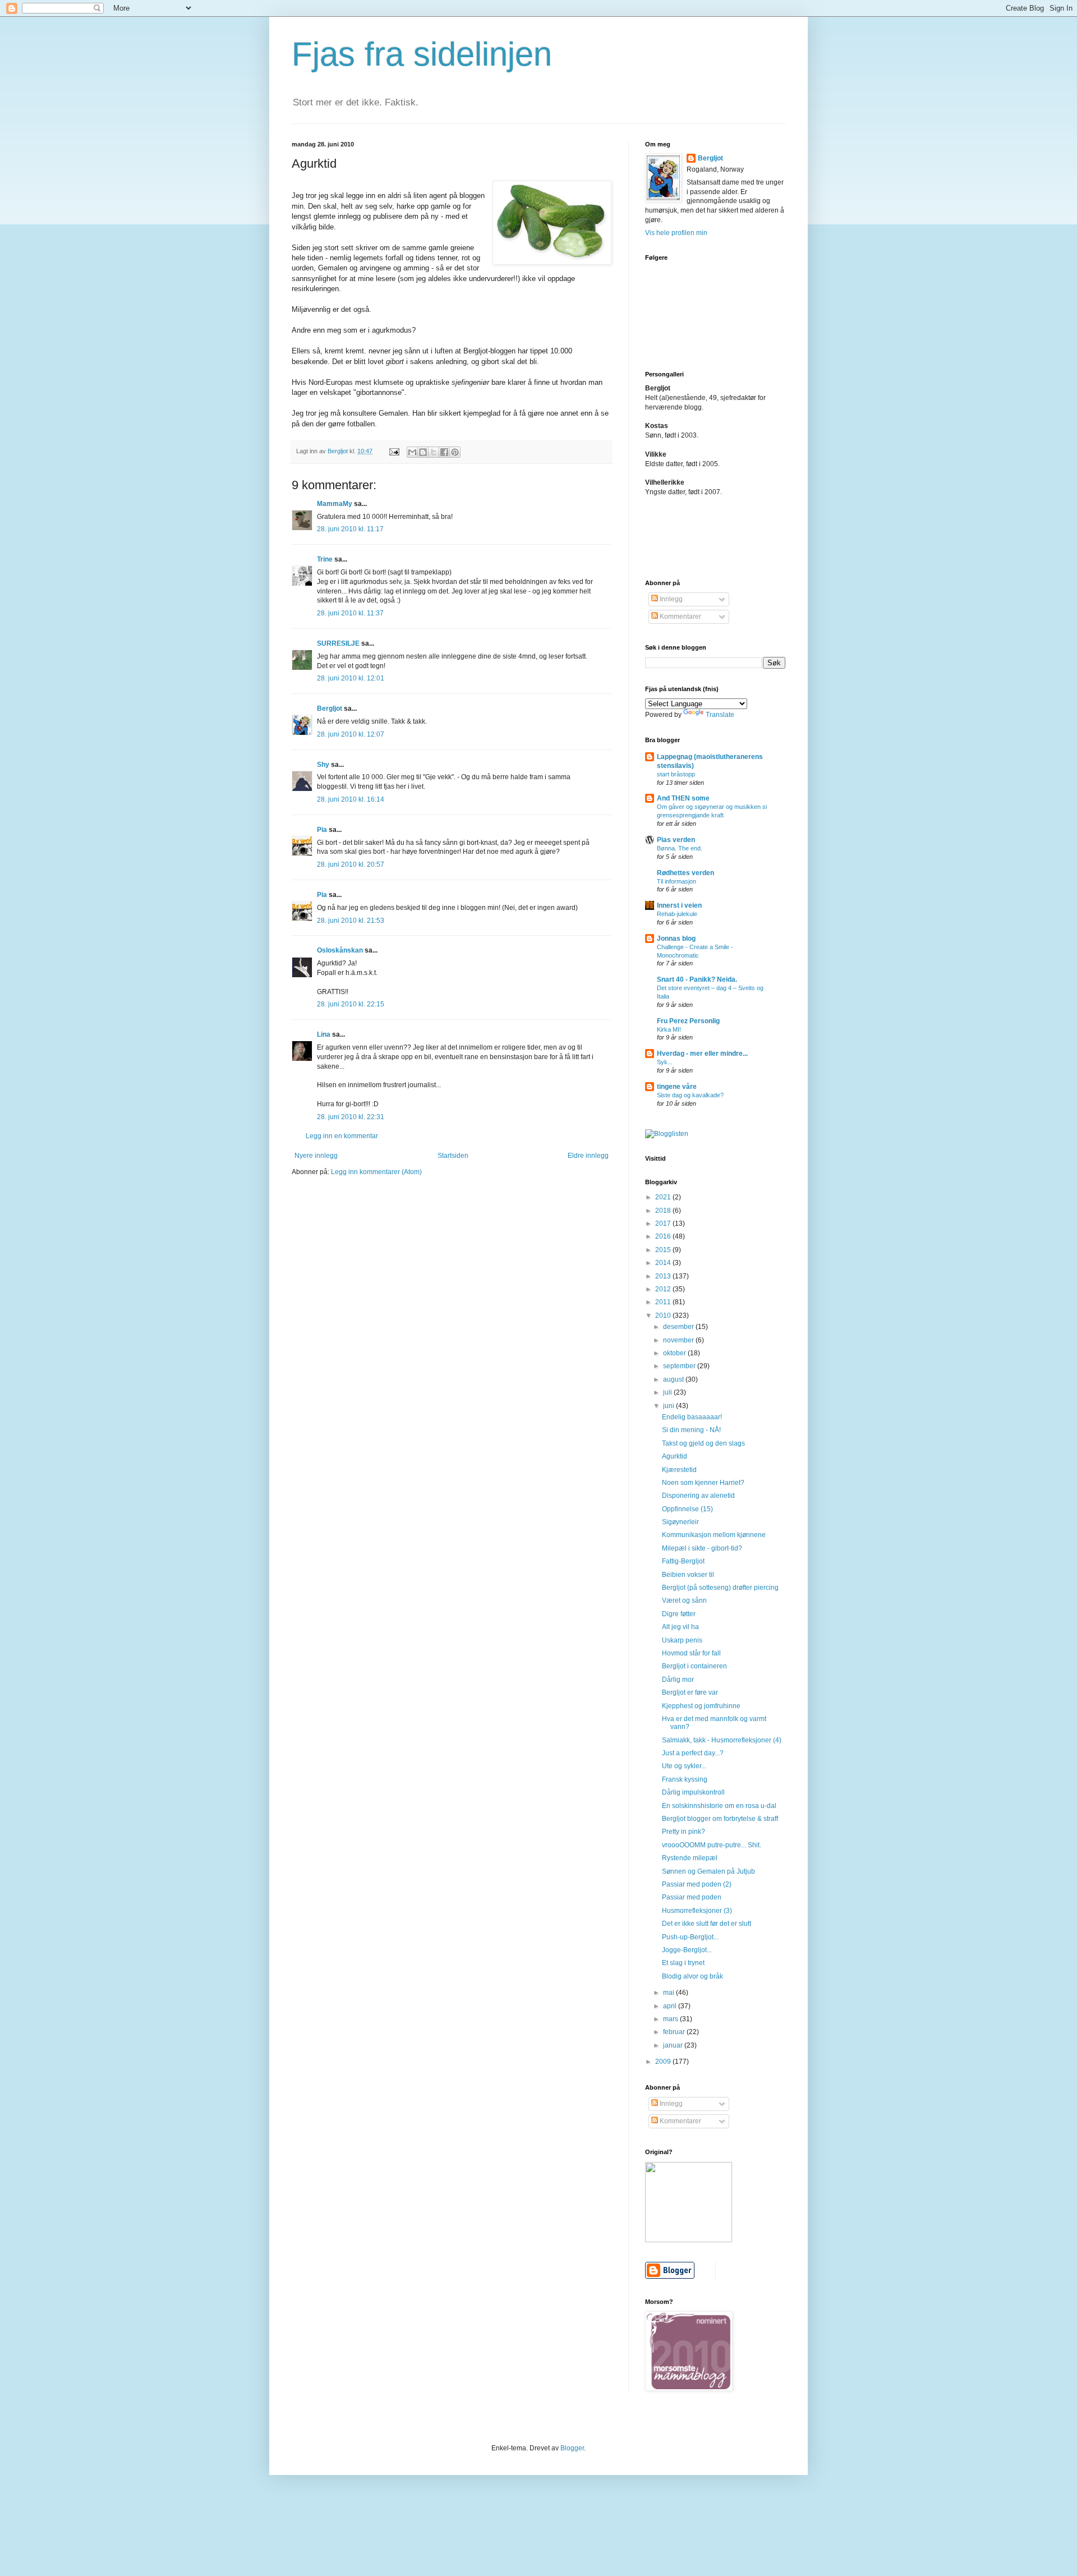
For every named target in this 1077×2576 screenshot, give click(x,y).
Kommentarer (680, 617)
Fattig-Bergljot (683, 1561)
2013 (664, 1276)
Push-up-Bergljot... (690, 1937)
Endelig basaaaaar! (692, 1417)
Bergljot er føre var (690, 1692)
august (674, 1379)
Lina (324, 1034)
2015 (664, 1250)
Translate (720, 715)
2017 (664, 1223)
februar (675, 2032)
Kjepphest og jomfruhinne (701, 1706)
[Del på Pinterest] (455, 452)
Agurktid (675, 1456)
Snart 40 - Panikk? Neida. (697, 979)
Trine (325, 559)
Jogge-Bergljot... (687, 1950)
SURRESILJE (338, 643)
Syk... (665, 1062)
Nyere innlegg (316, 1156)
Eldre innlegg (588, 1156)
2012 (664, 1289)
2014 (664, 1263)
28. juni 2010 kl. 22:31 (351, 1117)
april (671, 2006)
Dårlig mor (678, 1680)
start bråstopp (676, 774)
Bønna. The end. (680, 848)
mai (669, 1993)
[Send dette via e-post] (412, 452)
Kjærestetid (679, 1470)
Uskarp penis (682, 1640)
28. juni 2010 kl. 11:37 (350, 613)
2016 (664, 1236)
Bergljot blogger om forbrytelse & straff (720, 1819)
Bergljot (330, 709)
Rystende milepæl (690, 1858)
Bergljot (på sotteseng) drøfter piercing (720, 1588)
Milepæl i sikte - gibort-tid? (702, 1548)
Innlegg (670, 599)
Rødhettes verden (685, 873)
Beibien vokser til (688, 1575)
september (680, 1366)
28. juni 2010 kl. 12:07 (351, 734)
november (679, 1340)
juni (669, 1406)
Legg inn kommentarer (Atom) (376, 1172)
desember (679, 1327)
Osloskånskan (340, 950)
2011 (664, 1302)
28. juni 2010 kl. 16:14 (351, 799)
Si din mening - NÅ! (691, 1430)
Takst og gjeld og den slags (703, 1443)
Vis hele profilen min (676, 233)
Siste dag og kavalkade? (690, 1095)
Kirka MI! (669, 1029)
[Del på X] (434, 452)
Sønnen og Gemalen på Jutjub (708, 1871)
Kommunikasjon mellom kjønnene (714, 1535)
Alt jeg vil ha (680, 1627)
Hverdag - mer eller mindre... (702, 1054)
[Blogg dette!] (423, 452)
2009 (664, 2062)
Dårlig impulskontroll (693, 1792)
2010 (664, 1315)
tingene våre (677, 1087)
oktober (675, 1353)
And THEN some (683, 798)
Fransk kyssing (685, 1779)
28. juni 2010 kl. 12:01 (351, 678)
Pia (322, 830)
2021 (664, 1197)
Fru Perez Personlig (688, 1021)
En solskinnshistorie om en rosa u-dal (719, 1806)
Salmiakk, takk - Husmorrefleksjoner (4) (722, 1740)
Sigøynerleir (680, 1522)
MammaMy (335, 504)
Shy (323, 765)
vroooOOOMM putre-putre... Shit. (712, 1845)
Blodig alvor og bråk (692, 1976)
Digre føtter (679, 1614)
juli (668, 1392)
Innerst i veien (679, 905)
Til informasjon (676, 881)
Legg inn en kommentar (342, 1136)
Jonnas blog (676, 939)
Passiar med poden (692, 1897)
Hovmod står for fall (691, 1653)
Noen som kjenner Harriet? (703, 1483)
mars (671, 2019)
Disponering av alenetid (698, 1496)
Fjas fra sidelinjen (422, 54)
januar (674, 2045)
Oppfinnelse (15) (687, 1509)
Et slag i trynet (683, 1963)
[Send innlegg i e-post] (394, 451)
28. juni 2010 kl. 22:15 (351, 1004)
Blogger (572, 2448)
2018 (664, 1211)
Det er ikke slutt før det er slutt (707, 1924)
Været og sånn (684, 1600)
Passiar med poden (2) (697, 1884)
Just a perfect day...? (693, 1753)
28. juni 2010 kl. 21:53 (351, 921)
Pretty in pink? (684, 1832)
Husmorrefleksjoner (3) (697, 1911)
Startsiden (453, 1156)
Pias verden (676, 840)
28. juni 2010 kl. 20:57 (351, 864)
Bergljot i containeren (694, 1666)
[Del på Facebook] (444, 452)
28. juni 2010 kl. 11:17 (350, 529)
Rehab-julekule (677, 914)
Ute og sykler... (684, 1766)
